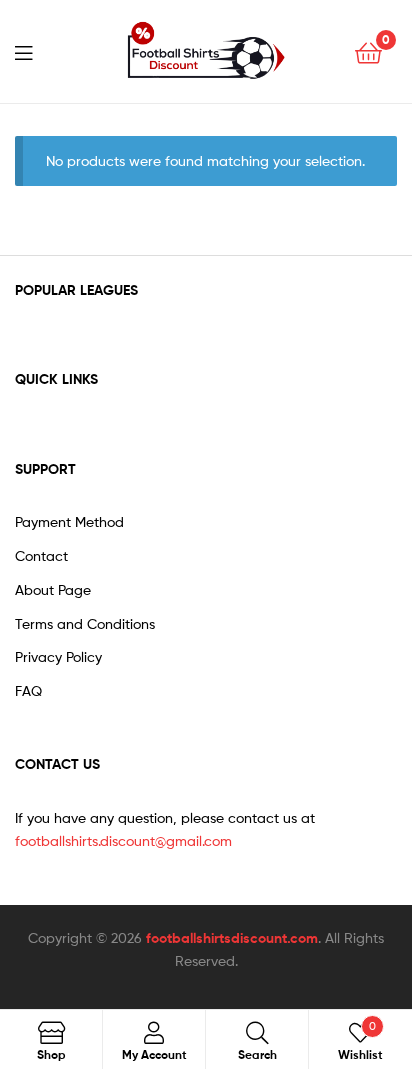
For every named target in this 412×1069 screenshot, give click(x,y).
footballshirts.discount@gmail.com (123, 840)
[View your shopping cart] (368, 51)
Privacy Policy (58, 656)
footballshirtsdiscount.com (232, 938)
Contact (41, 555)
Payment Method (69, 521)
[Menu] (36, 51)
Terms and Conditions (85, 623)
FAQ (28, 690)
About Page (53, 589)
